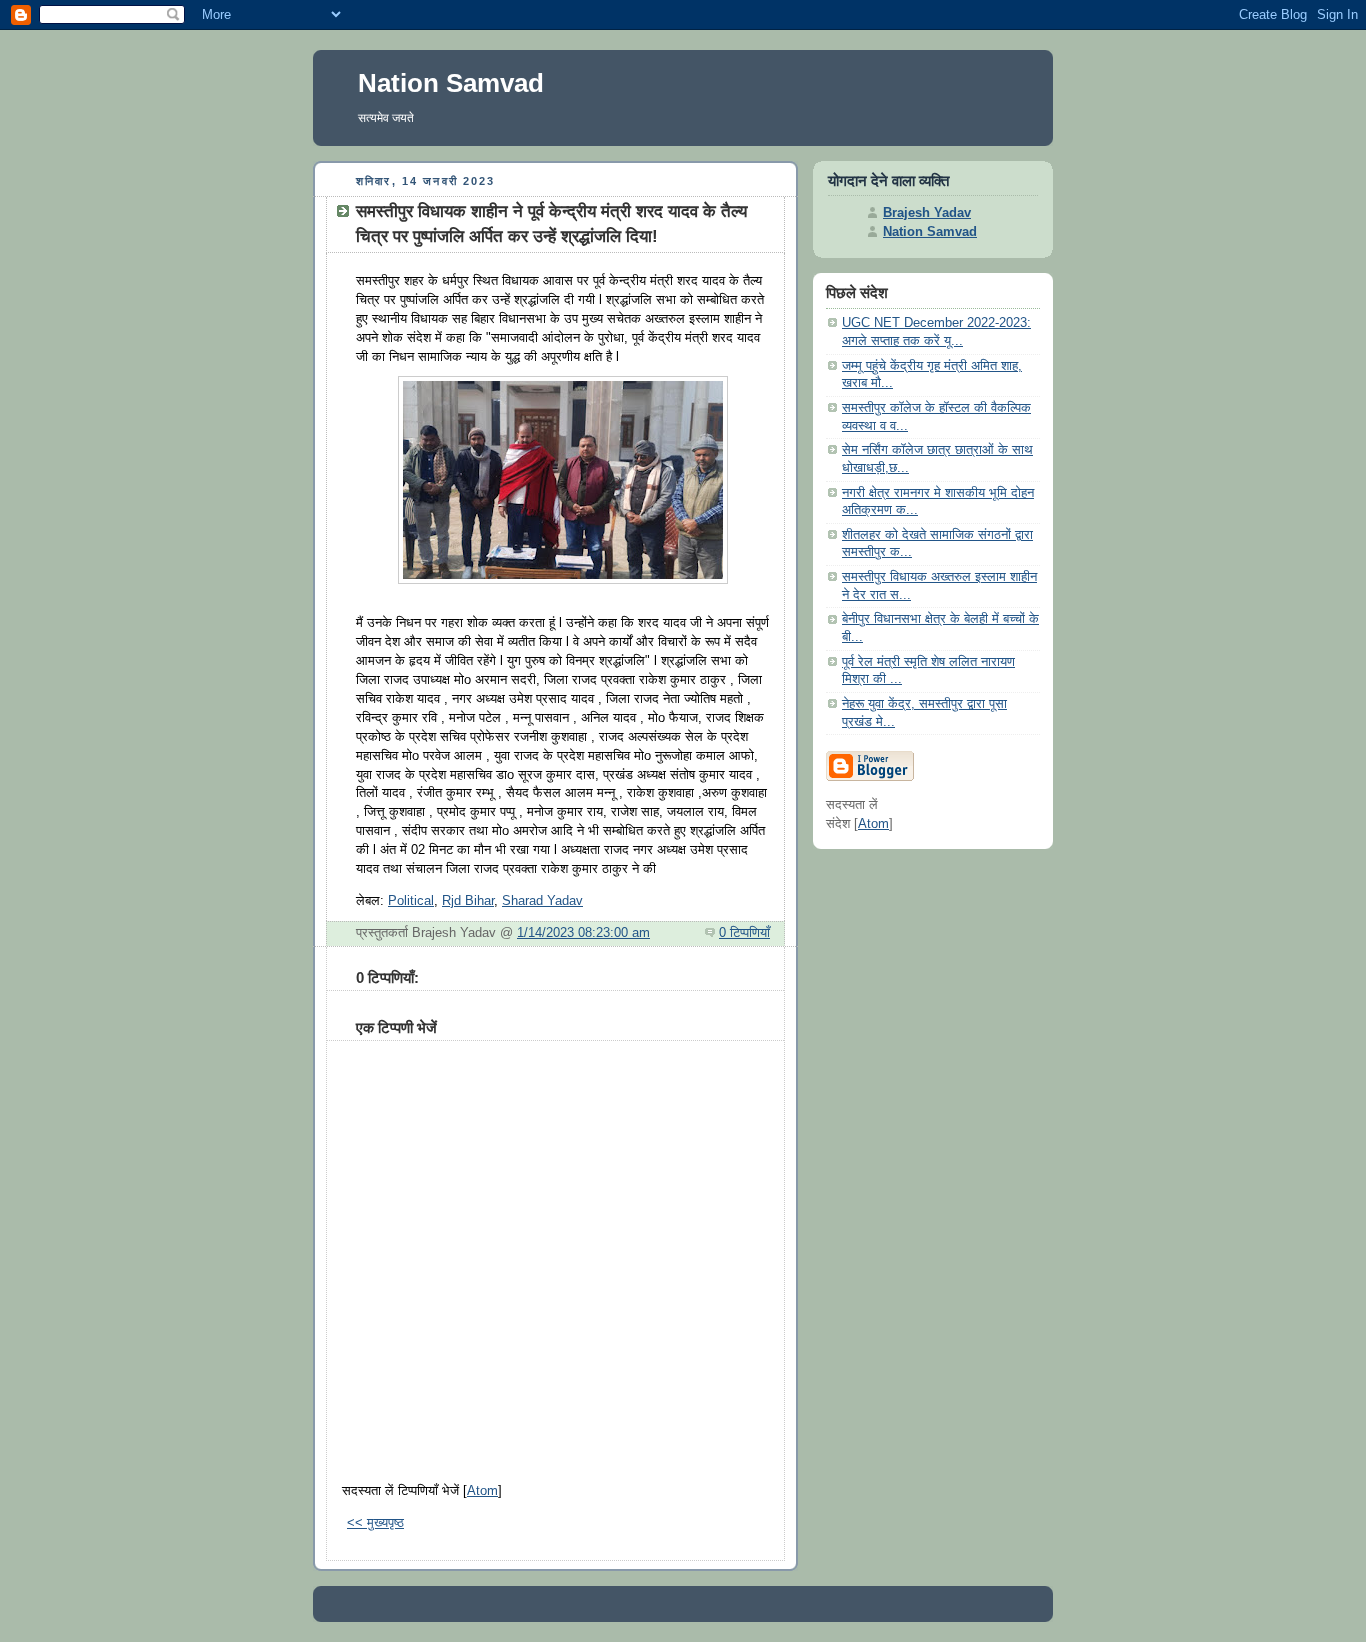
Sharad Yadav (542, 901)
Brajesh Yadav (927, 213)
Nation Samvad (451, 83)
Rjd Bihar (468, 901)
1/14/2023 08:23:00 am (583, 933)
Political (411, 901)
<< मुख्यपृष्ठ (375, 1523)
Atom (482, 1491)
